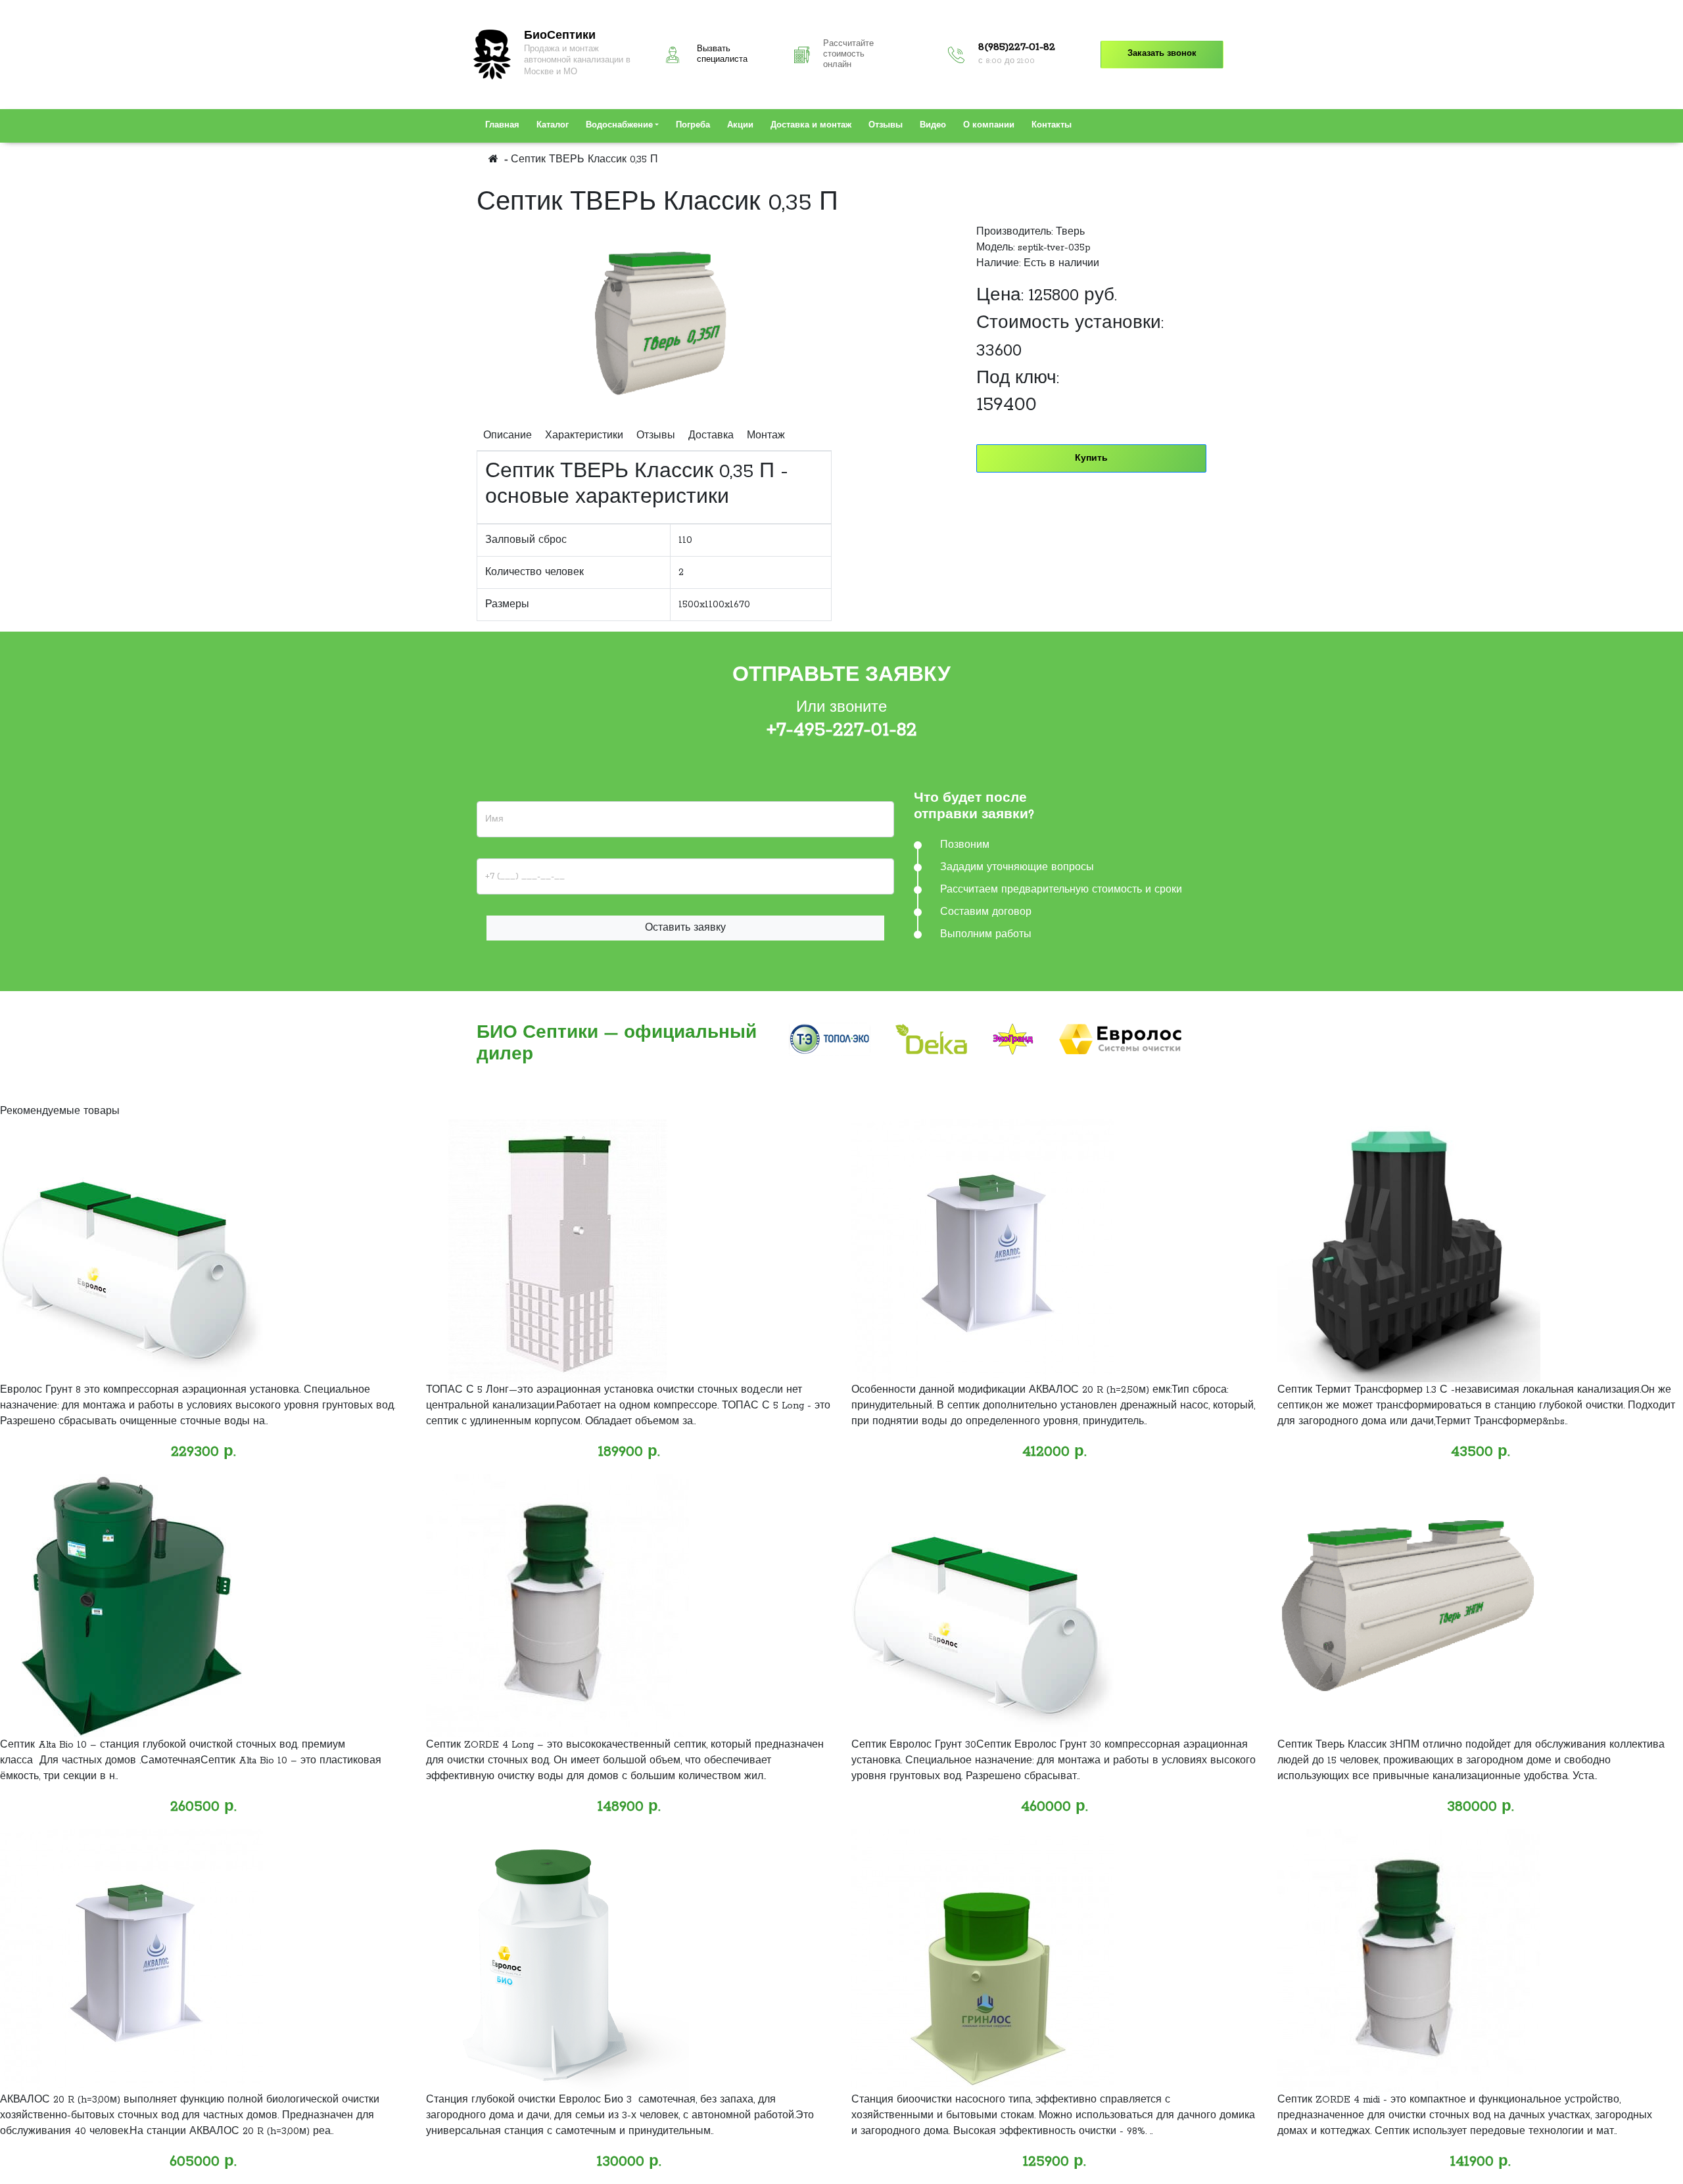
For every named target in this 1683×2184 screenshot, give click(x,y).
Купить (1091, 458)
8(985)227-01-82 (1017, 47)
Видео (933, 126)
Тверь (1070, 232)
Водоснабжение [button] (619, 126)
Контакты (1052, 126)
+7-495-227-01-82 (842, 730)
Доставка (711, 436)
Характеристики (584, 436)
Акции (740, 126)
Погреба (693, 126)
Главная (502, 126)
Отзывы (886, 126)
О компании (989, 126)
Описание (508, 436)
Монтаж (766, 436)
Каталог (553, 126)
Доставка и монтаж (811, 126)
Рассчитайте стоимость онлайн (848, 55)
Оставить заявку (685, 928)
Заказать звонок (1162, 54)
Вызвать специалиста (722, 55)
